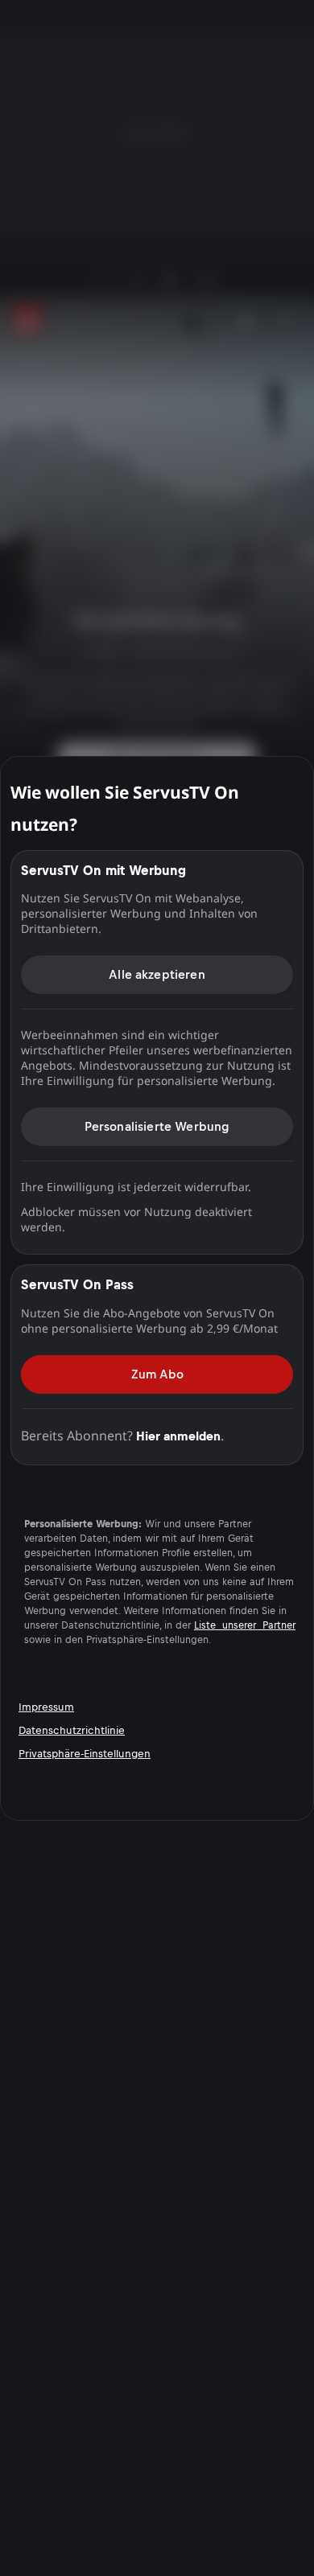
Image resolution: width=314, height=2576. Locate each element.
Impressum (46, 1707)
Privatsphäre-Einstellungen (85, 1754)
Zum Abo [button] (157, 1373)
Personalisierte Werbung (157, 1126)
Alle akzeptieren (157, 974)
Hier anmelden (178, 1435)
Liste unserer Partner (245, 1625)
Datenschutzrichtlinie (72, 1730)
